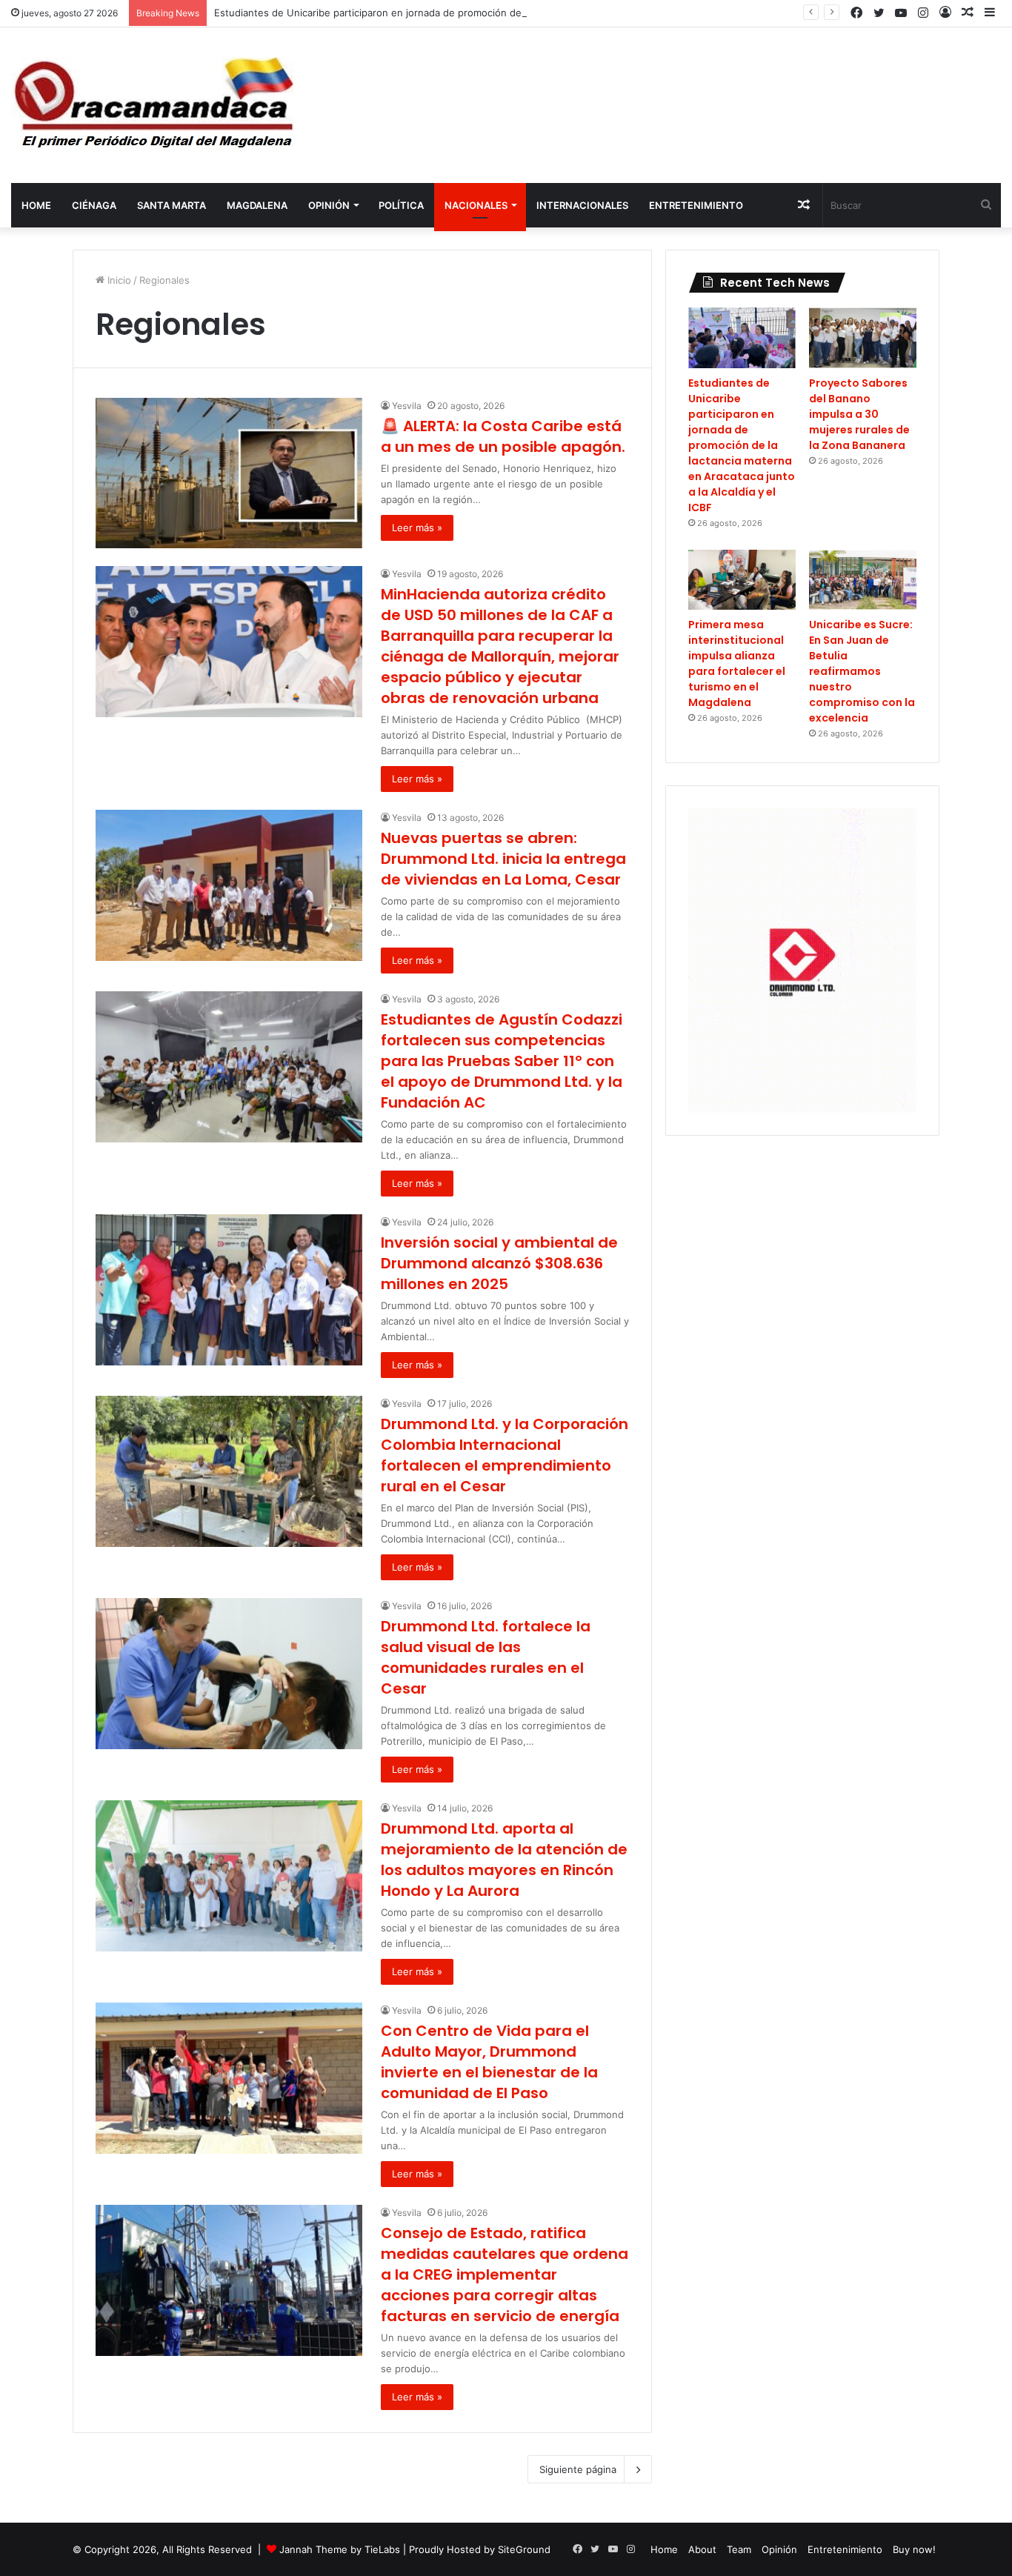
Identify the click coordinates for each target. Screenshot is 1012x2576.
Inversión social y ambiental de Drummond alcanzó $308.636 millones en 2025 (499, 1263)
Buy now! (914, 2549)
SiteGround (524, 2549)
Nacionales (476, 205)
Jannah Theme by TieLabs (340, 2549)
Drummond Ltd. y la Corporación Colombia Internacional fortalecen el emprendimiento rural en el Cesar (505, 1455)
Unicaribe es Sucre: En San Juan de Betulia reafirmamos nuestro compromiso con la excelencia (862, 671)
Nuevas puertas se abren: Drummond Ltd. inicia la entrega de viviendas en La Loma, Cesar (503, 859)
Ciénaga (94, 205)
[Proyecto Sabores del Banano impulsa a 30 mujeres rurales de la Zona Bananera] (863, 338)
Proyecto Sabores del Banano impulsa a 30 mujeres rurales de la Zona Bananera (859, 414)
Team (739, 2549)
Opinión (329, 205)
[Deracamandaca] (156, 105)
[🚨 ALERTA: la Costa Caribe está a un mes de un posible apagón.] (229, 473)
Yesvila (407, 406)
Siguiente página (578, 2469)
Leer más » (417, 527)
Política (401, 205)
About (702, 2549)
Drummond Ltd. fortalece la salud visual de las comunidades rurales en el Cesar (486, 1657)
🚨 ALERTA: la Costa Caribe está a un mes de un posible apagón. (503, 436)
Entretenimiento (696, 205)
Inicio (118, 280)
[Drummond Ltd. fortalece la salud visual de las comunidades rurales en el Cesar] (229, 1673)
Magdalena (257, 205)
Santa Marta (172, 205)
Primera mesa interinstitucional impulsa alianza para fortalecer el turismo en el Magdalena (737, 663)
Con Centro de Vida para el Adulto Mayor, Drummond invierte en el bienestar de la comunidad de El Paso (489, 2062)
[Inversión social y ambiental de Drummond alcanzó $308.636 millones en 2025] (229, 1289)
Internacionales (582, 205)
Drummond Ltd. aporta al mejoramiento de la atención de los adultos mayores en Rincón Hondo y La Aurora (504, 1860)
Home (36, 205)
